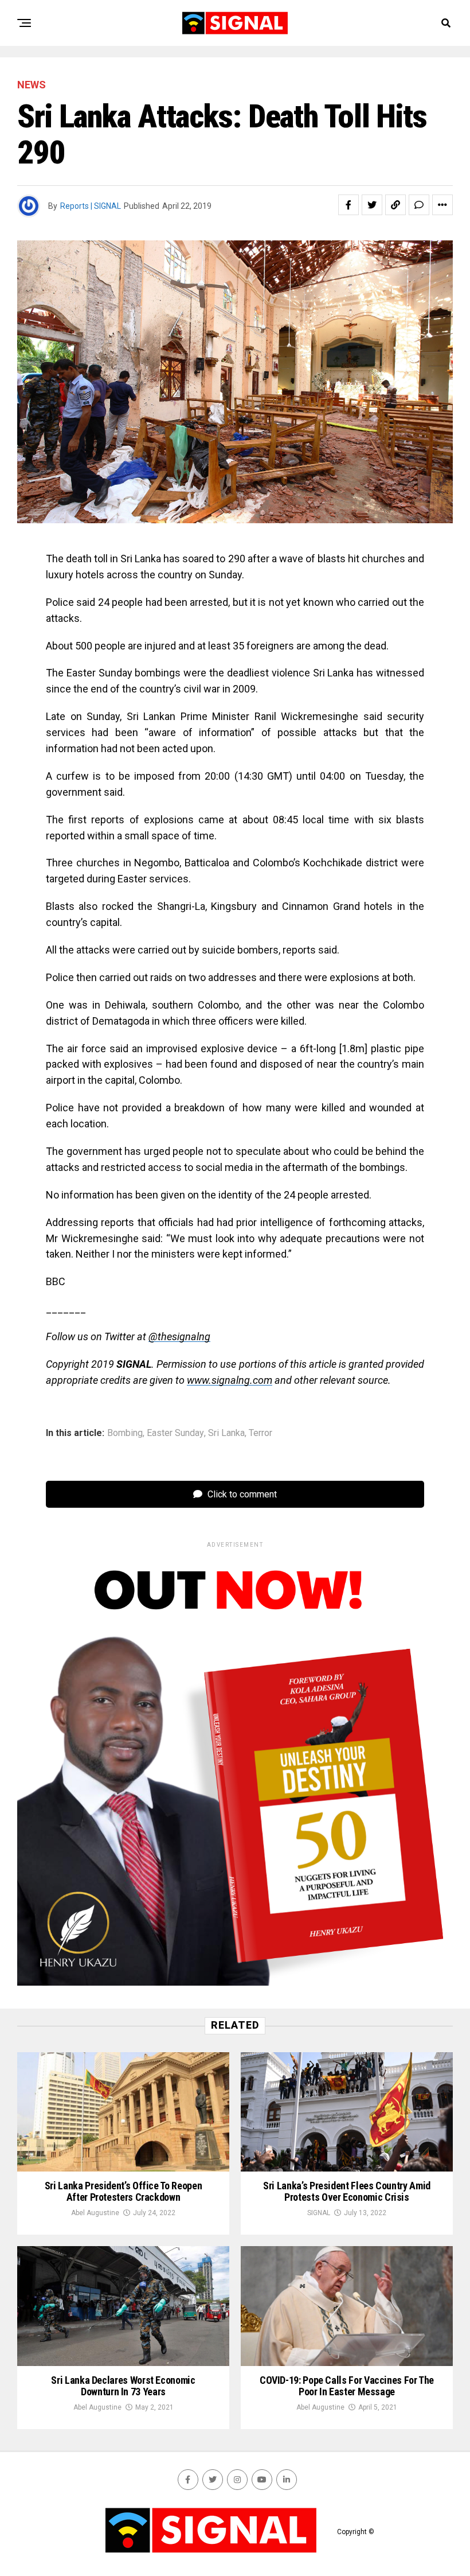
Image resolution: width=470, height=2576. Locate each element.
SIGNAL (319, 2213)
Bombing (125, 1433)
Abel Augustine (95, 2213)
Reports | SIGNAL (91, 206)
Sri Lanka (226, 1433)
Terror (261, 1433)
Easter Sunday (175, 1433)
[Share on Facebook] (348, 205)
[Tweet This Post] (372, 205)
